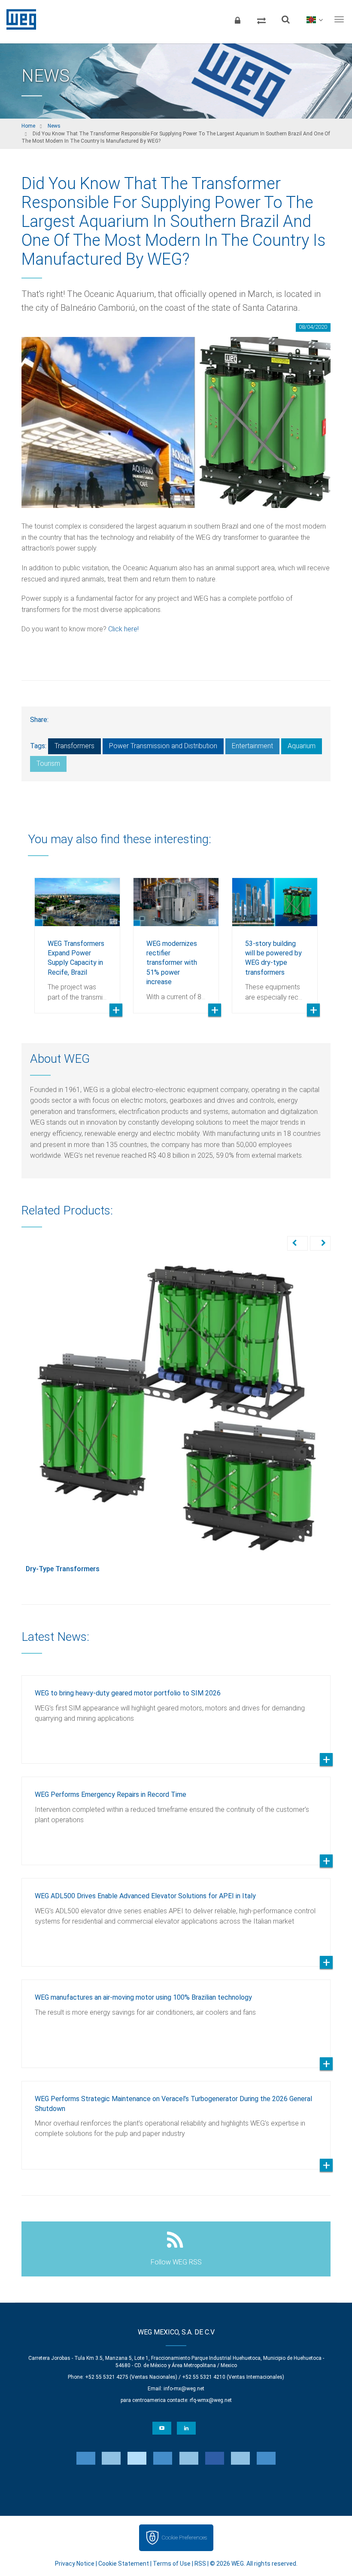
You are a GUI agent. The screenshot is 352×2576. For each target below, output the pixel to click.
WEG (18, 19)
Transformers (74, 746)
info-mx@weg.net (184, 2389)
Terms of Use (172, 2564)
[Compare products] (261, 19)
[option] (77, 939)
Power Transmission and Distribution (163, 746)
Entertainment (252, 746)
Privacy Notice (75, 2564)
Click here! (123, 629)
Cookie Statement (124, 2564)
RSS (200, 2564)
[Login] (237, 19)
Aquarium (302, 746)
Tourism (48, 763)
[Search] (285, 19)
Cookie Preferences (184, 2538)
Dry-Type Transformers (63, 1569)
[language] (314, 19)
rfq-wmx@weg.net (211, 2400)
